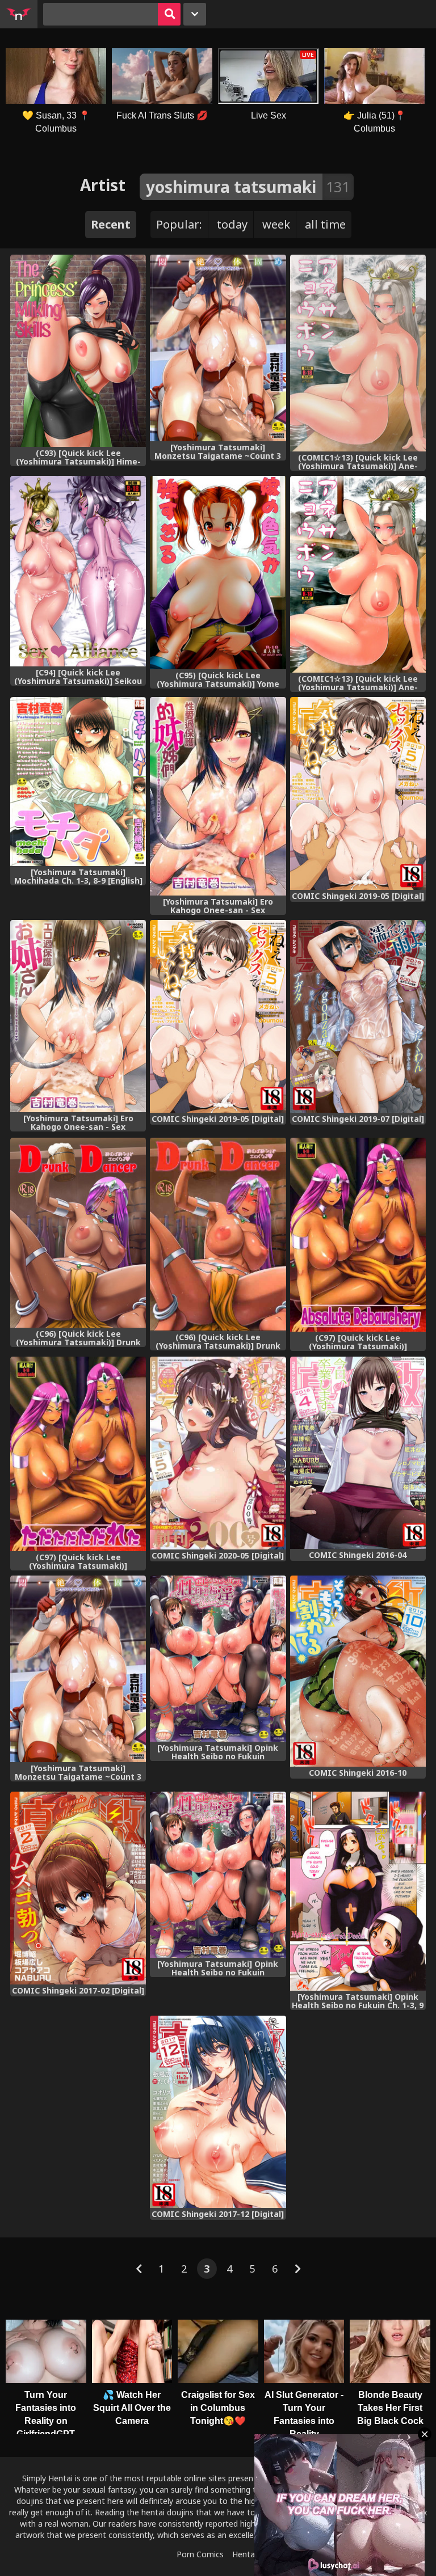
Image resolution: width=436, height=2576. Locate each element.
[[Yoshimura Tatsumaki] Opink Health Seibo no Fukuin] (218, 1659)
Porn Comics (200, 2554)
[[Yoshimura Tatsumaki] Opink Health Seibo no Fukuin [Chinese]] (218, 1875)
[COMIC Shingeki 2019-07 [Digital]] (358, 1016)
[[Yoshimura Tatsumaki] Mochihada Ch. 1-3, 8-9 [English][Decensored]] (78, 782)
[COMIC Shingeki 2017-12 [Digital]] (218, 2112)
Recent (111, 224)
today (232, 224)
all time (325, 224)
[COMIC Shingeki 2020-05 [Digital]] (218, 1453)
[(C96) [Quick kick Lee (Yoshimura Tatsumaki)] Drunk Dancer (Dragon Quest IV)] (78, 1233)
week (276, 224)
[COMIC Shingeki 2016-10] (358, 1671)
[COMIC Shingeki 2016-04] (358, 1453)
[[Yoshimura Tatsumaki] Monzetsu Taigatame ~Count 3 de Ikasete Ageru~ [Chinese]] (218, 348)
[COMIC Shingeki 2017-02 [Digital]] (78, 1888)
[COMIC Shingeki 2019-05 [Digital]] (358, 793)
